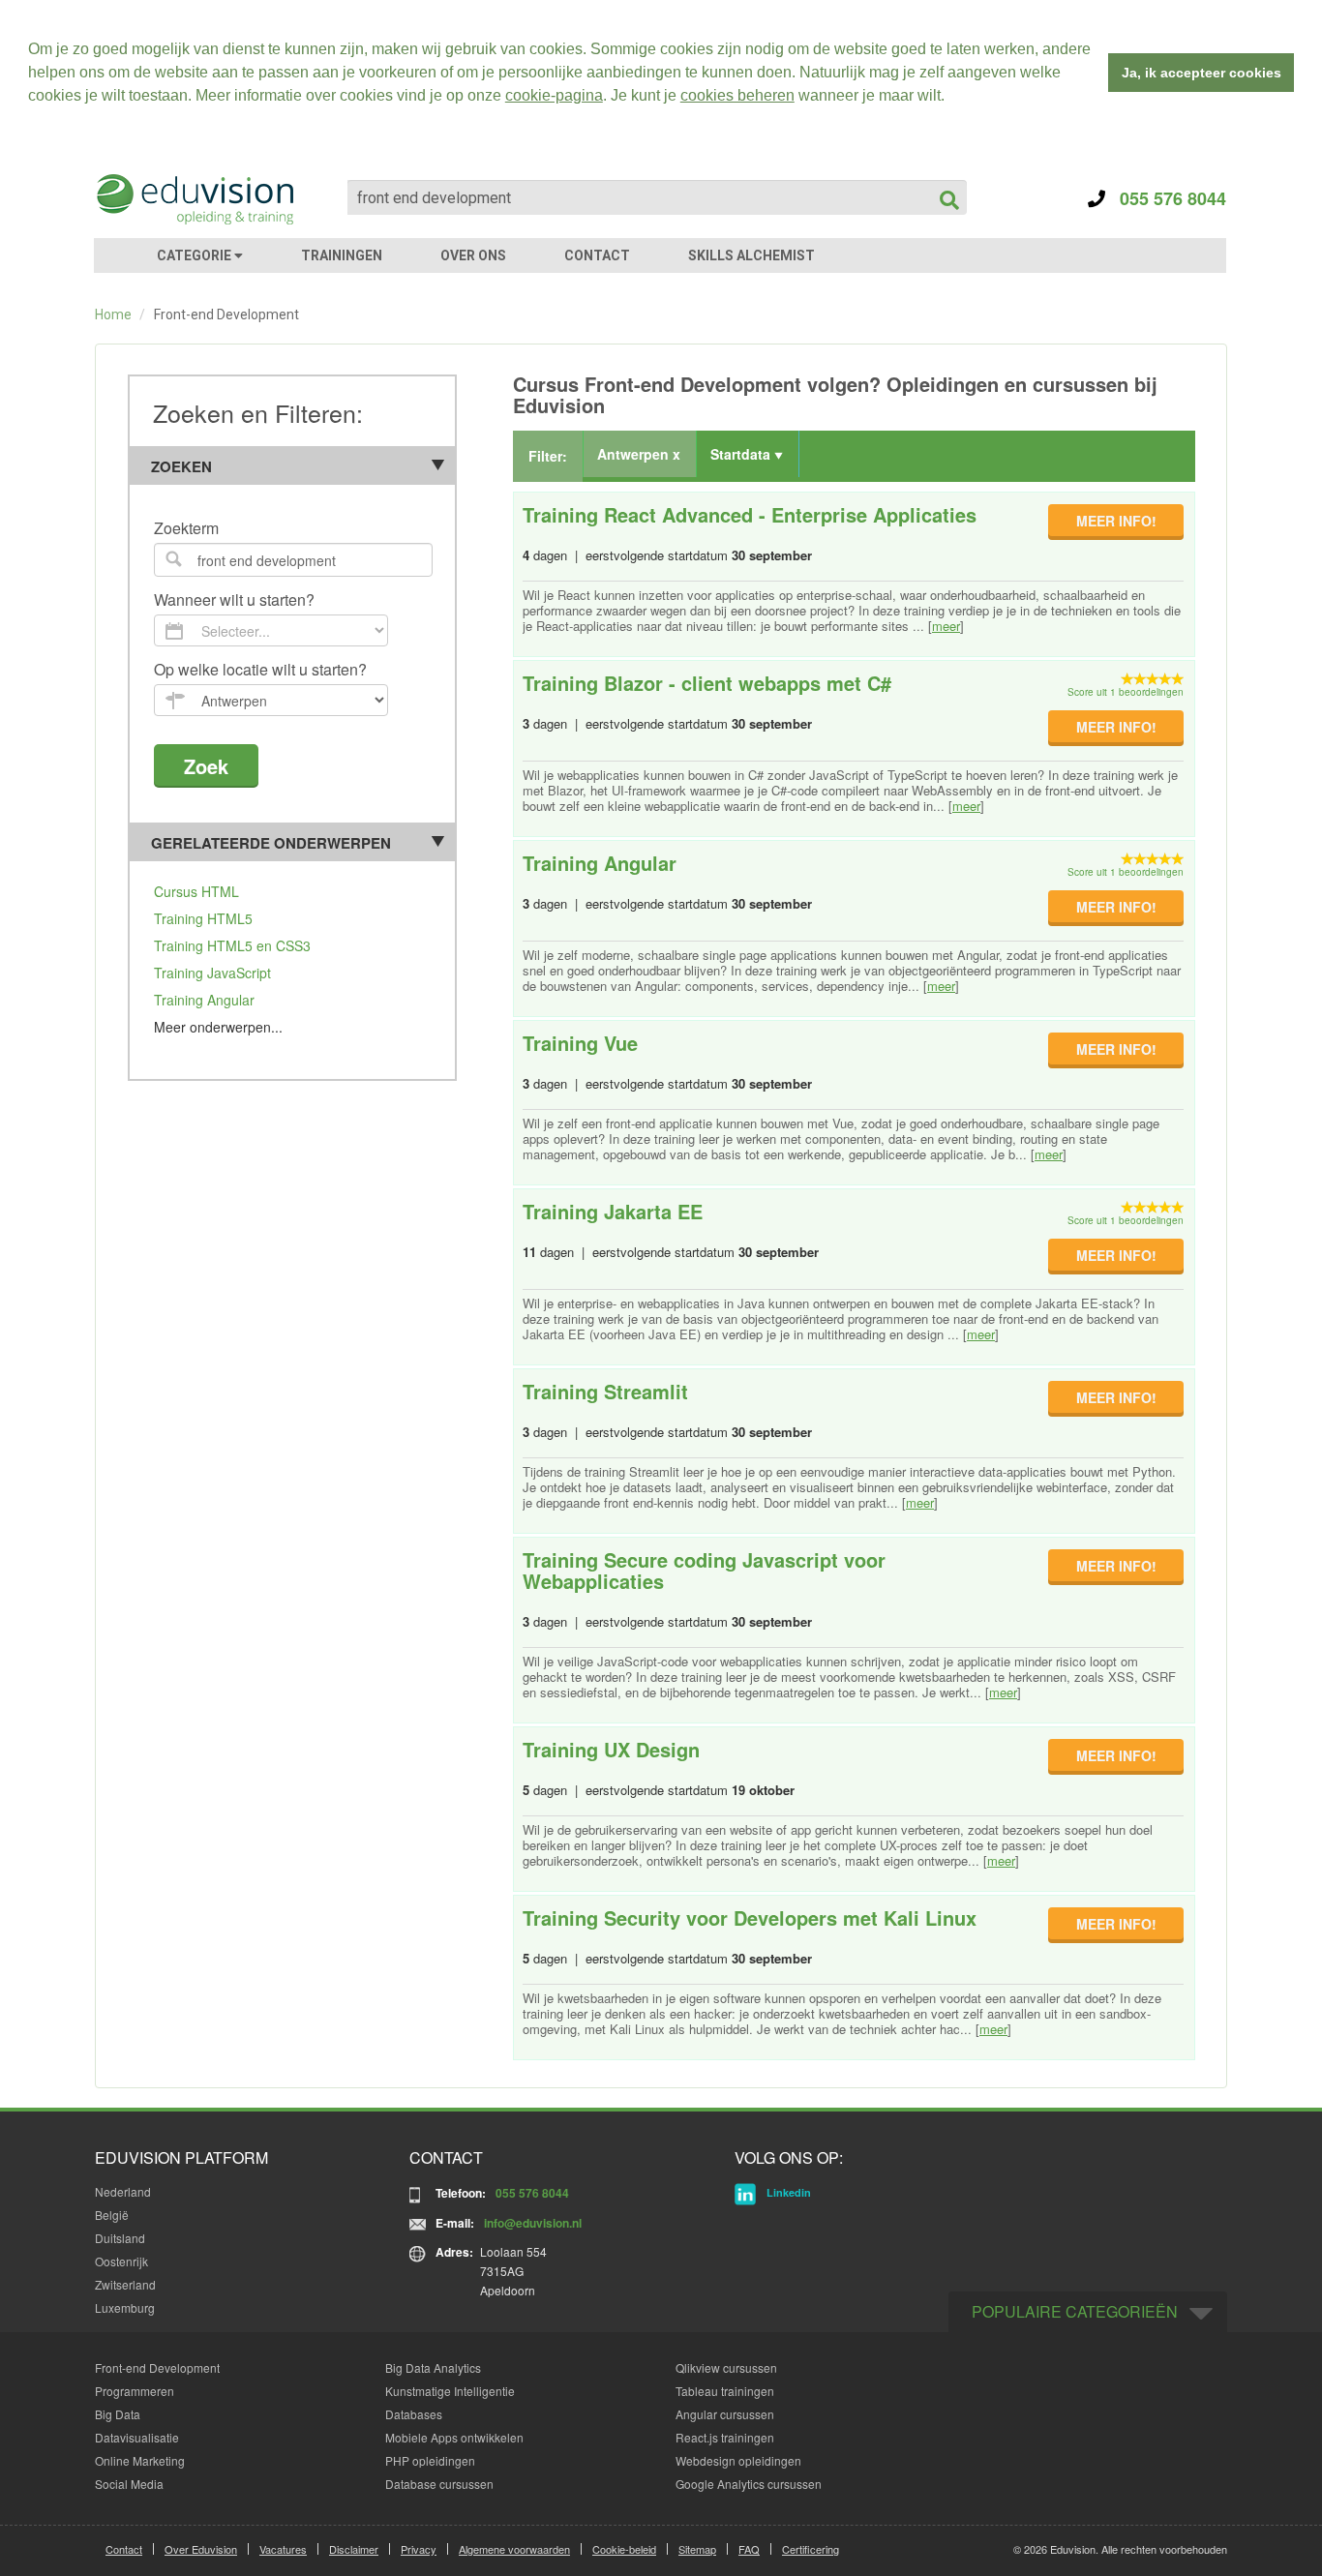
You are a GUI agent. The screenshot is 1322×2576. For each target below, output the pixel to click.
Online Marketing (140, 2460)
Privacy (419, 2549)
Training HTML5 (203, 918)
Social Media (129, 2484)
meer (946, 626)
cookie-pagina (554, 95)
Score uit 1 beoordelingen (1126, 692)
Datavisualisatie (137, 2437)
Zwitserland (125, 2284)
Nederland (123, 2191)
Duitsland (120, 2238)
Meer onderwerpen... (218, 1027)
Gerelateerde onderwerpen (271, 843)
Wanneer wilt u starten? (234, 600)
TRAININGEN (342, 255)
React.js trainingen (725, 2437)
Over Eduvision (201, 2549)
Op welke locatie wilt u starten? (260, 670)
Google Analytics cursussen (749, 2484)
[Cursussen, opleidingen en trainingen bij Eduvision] (194, 199)
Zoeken (181, 466)
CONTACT (597, 255)
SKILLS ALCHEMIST (751, 255)
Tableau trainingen (725, 2391)
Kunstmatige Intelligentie (450, 2391)
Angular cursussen (725, 2414)
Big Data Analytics (433, 2367)
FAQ (749, 2549)
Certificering (811, 2549)
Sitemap (697, 2549)
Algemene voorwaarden (514, 2549)
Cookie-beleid (624, 2549)
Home (113, 315)
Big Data (118, 2414)
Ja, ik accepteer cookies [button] (1202, 73)
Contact (124, 2549)
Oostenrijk (121, 2261)
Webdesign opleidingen (738, 2460)
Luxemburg (125, 2307)
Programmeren (135, 2391)
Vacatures (283, 2549)
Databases (414, 2414)
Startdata (742, 454)
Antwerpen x (639, 454)
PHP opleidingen (430, 2460)
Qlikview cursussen (726, 2367)
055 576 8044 (1166, 198)
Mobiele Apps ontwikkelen (454, 2437)
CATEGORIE (195, 255)
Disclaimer (354, 2549)
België (112, 2215)
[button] (951, 98)
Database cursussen (439, 2484)
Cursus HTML (196, 891)
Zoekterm (186, 529)
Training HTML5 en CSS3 (232, 945)
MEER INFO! (1116, 521)
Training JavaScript (212, 973)
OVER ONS (473, 255)
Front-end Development (157, 2367)
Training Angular (204, 1000)
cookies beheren (737, 95)
